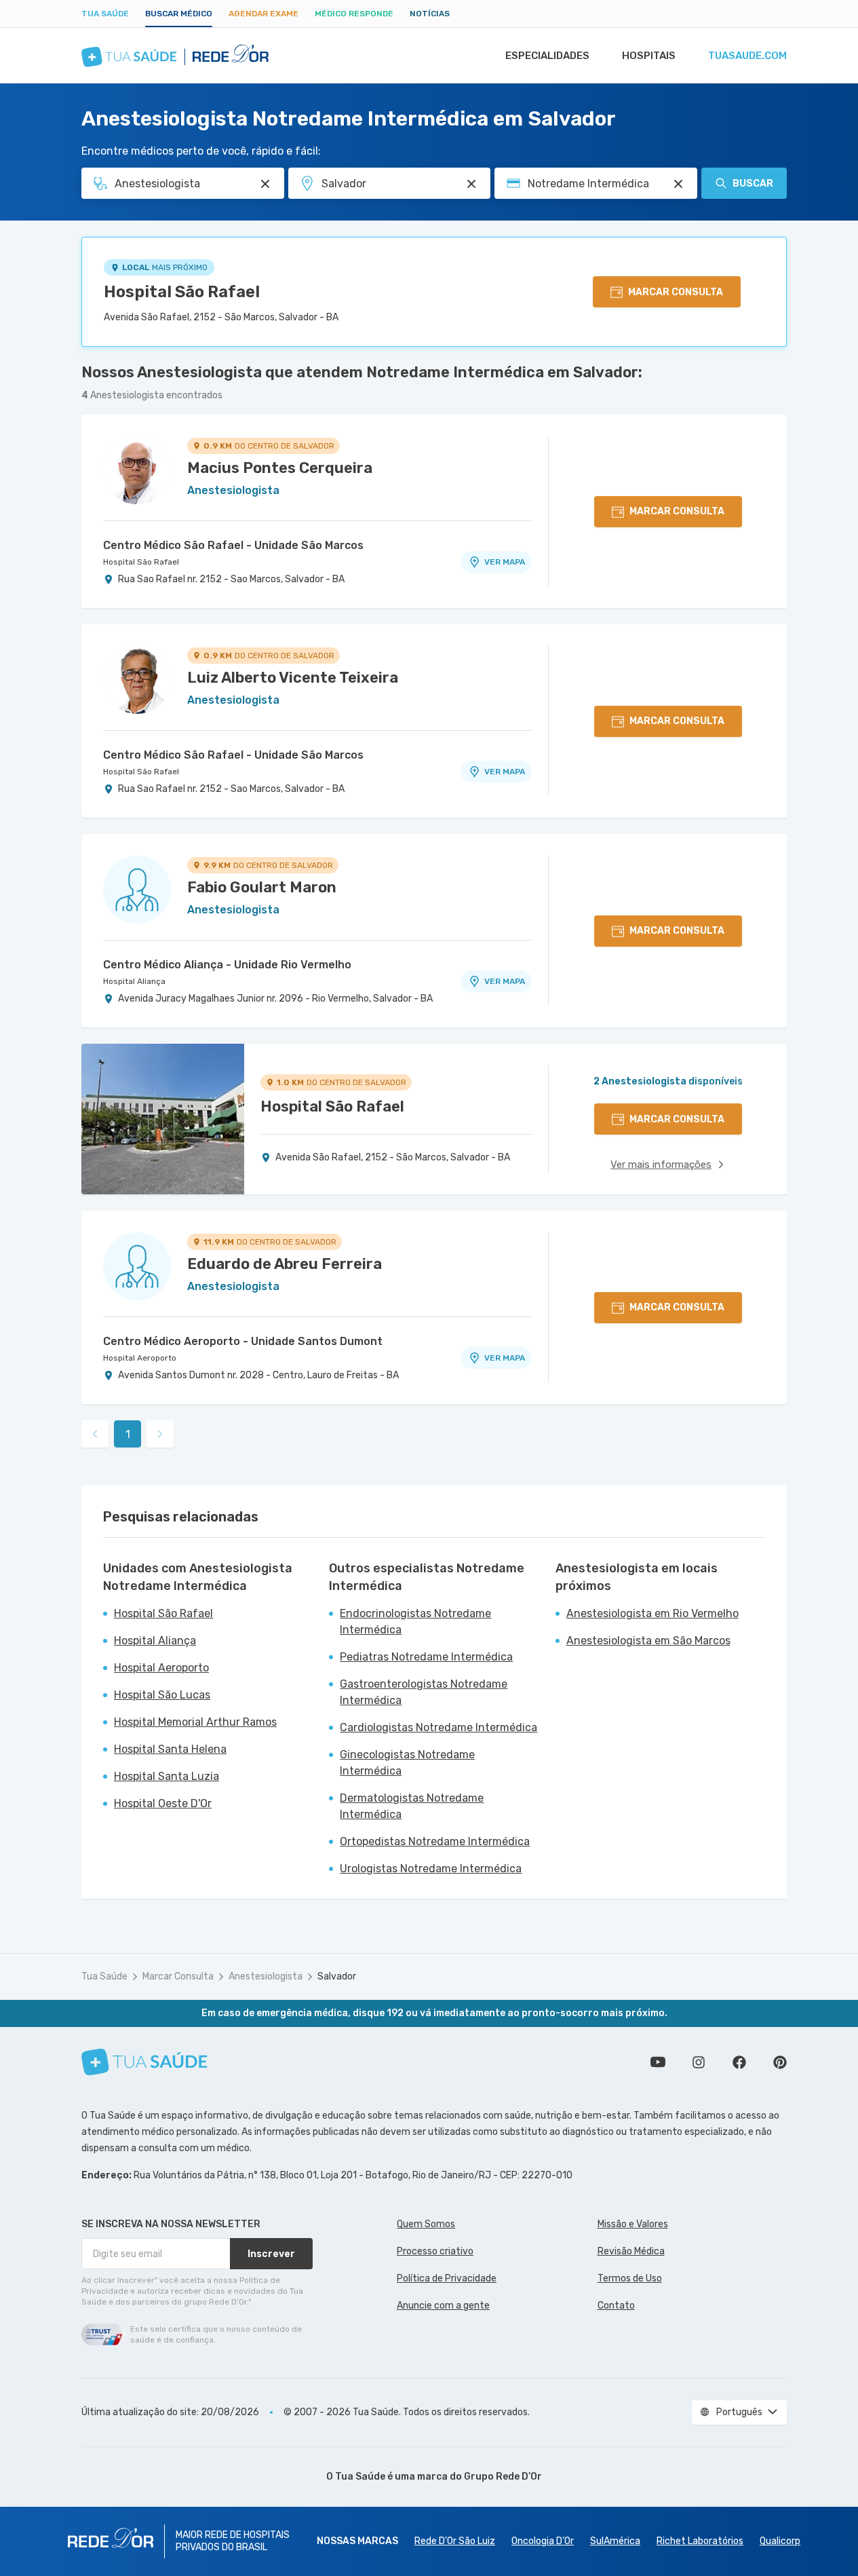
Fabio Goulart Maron (262, 887)
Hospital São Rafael (182, 292)
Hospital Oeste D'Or (163, 1803)
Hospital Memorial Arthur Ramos (195, 1722)
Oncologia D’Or (543, 2541)
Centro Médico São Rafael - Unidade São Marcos (233, 545)
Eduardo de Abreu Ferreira (285, 1264)
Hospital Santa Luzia (167, 1776)
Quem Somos (426, 2224)
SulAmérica (615, 2541)
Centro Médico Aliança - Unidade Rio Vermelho (227, 965)
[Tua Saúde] (144, 2062)
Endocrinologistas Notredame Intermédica (415, 1622)
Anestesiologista (266, 1976)
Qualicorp (780, 2541)
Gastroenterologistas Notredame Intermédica (424, 1692)
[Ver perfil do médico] (137, 470)
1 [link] (128, 1434)
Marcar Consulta (178, 1976)
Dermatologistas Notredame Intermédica (412, 1806)
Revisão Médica (631, 2251)
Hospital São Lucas (162, 1695)
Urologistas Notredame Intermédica (431, 1869)
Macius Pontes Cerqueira (280, 468)
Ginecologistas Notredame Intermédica (407, 1763)
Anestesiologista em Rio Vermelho (652, 1613)
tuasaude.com (747, 56)
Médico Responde (354, 14)
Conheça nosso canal (658, 2062)
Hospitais (649, 56)
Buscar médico (179, 14)
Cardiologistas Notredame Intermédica (438, 1727)
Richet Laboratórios (700, 2541)
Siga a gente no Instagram (699, 2062)
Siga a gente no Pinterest (780, 2062)
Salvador (337, 1976)
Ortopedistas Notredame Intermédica (435, 1841)
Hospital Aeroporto (140, 1358)
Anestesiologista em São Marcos (648, 1641)
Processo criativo (435, 2251)
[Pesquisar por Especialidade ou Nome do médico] (265, 184)
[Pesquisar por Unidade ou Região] (471, 184)
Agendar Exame (264, 14)
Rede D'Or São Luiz (455, 2541)
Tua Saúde (105, 14)
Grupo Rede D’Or (503, 2477)
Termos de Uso (630, 2278)
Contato (616, 2306)
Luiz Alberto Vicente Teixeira (293, 678)
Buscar (753, 184)
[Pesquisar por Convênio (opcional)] (678, 184)
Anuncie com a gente (443, 2306)
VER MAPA (505, 562)
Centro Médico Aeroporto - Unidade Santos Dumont (243, 1341)
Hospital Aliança (134, 981)
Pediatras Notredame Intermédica (426, 1657)
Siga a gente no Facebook (739, 2062)
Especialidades (547, 56)
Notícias (430, 14)
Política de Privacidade (447, 2278)
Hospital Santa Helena (170, 1749)
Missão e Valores (633, 2224)
